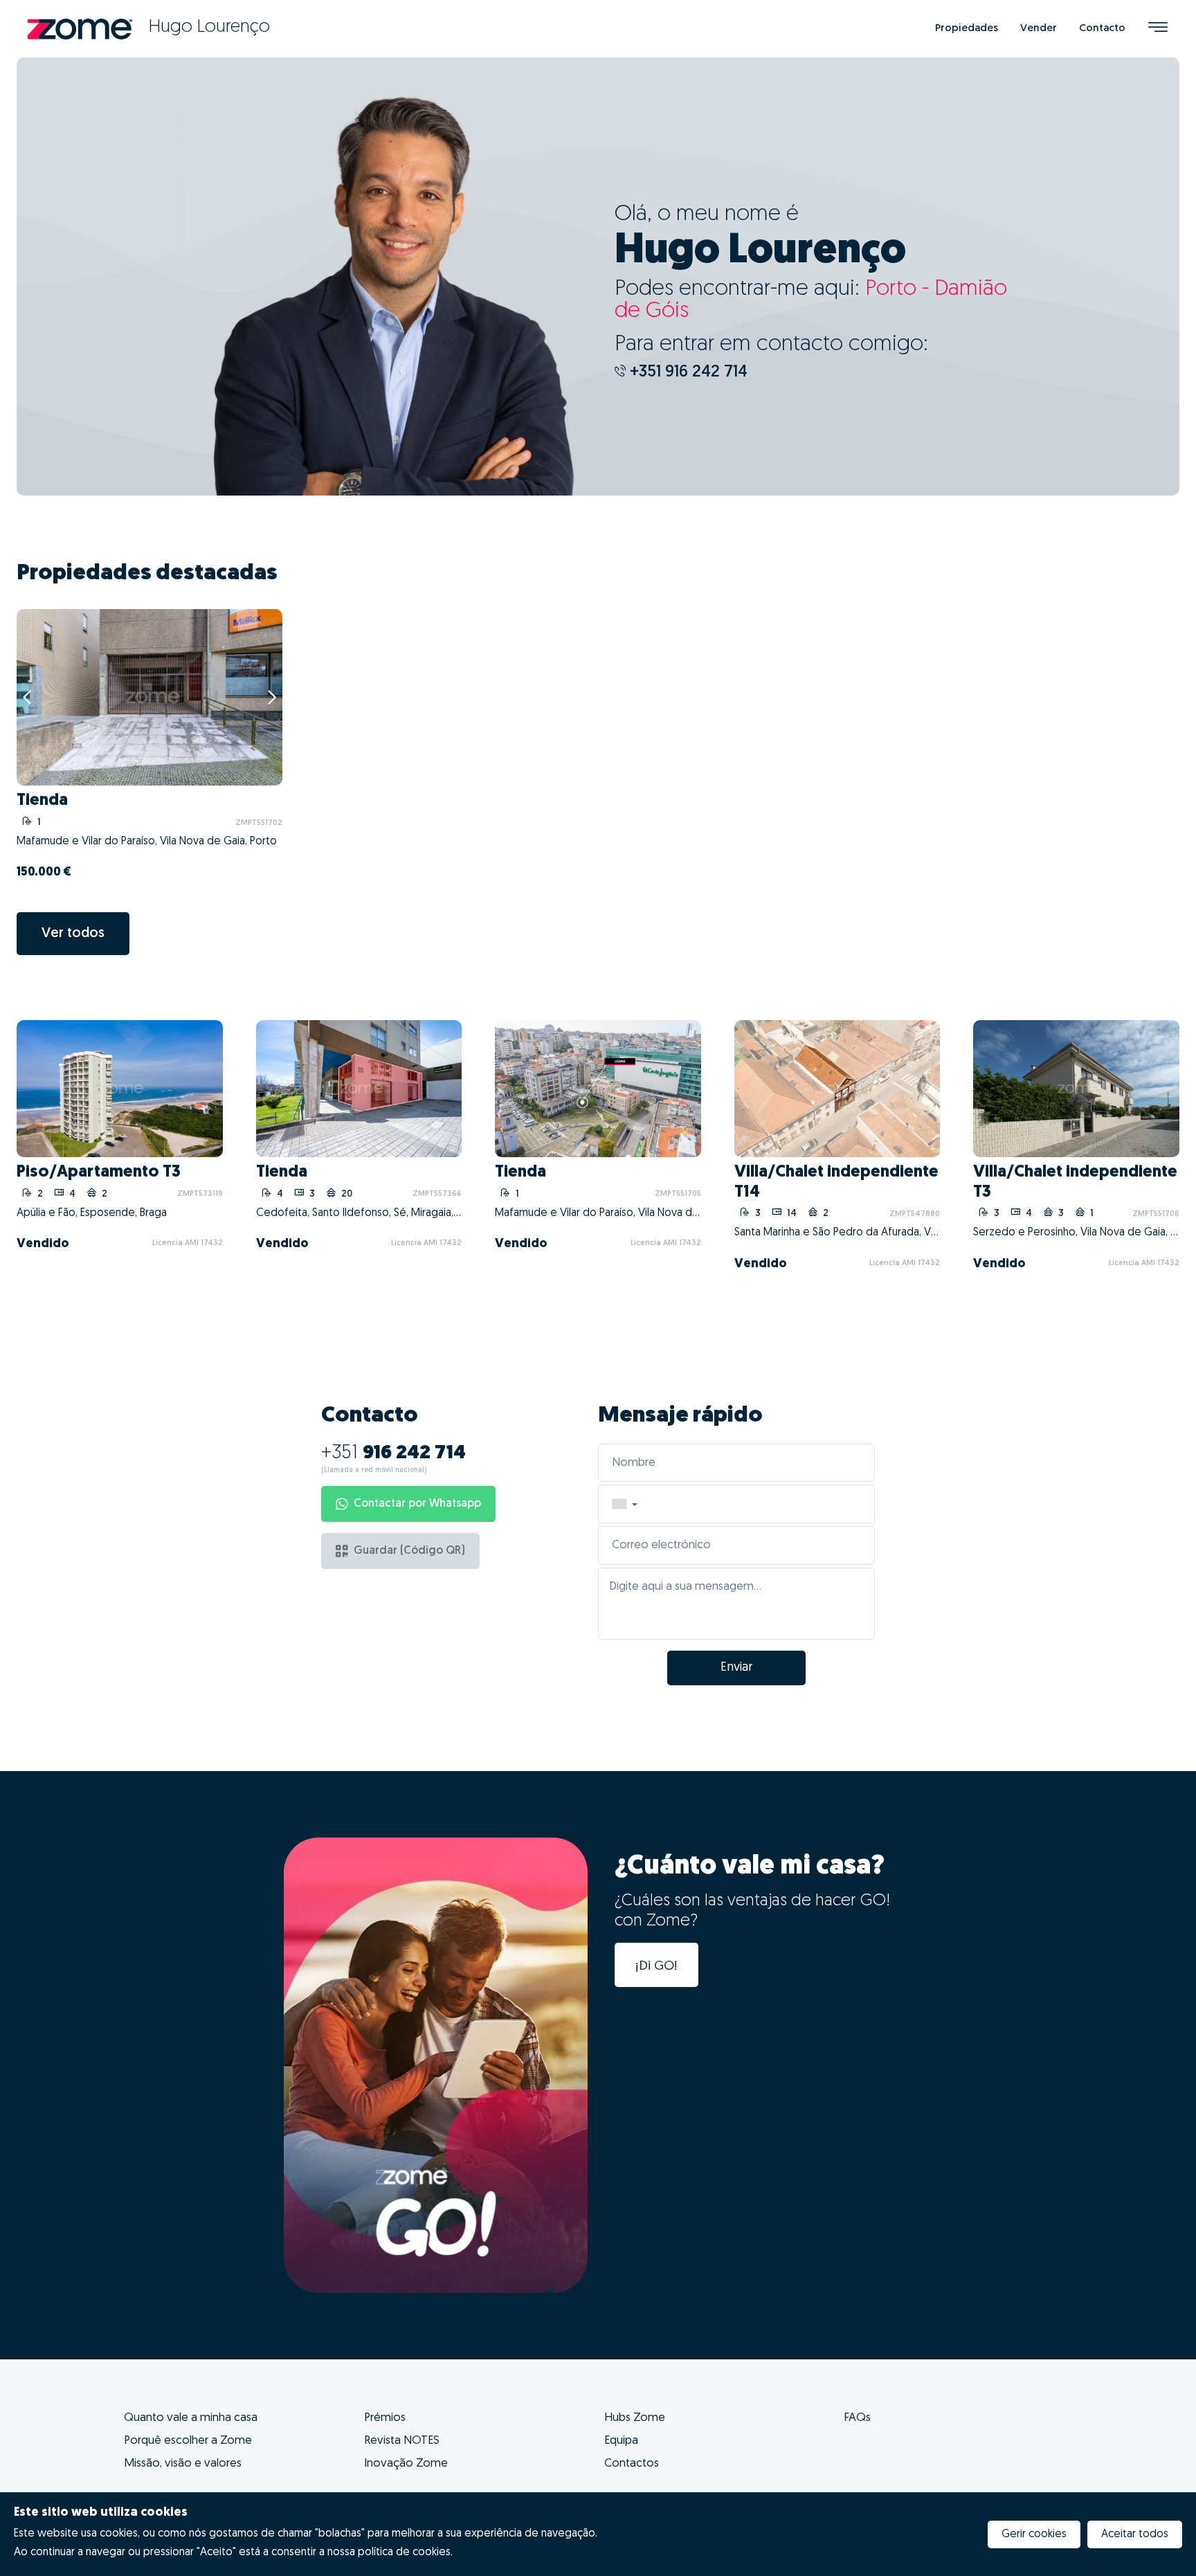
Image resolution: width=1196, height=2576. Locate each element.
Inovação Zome (406, 2464)
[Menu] (1158, 29)
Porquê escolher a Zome (188, 2441)
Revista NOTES (402, 2441)
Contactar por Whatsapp (417, 1504)
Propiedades (967, 29)
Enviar (736, 1668)
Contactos (632, 2464)
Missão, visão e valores (183, 2464)
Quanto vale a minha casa (191, 2418)
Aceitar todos (1135, 2534)
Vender (1039, 29)
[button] (624, 1504)
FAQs (857, 2418)
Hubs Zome (635, 2418)
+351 (393, 1453)
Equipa (621, 2441)
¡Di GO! (656, 1967)
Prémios (385, 2418)
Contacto (1102, 29)
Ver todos (73, 934)
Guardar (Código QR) (409, 1551)
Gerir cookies (1034, 2534)
